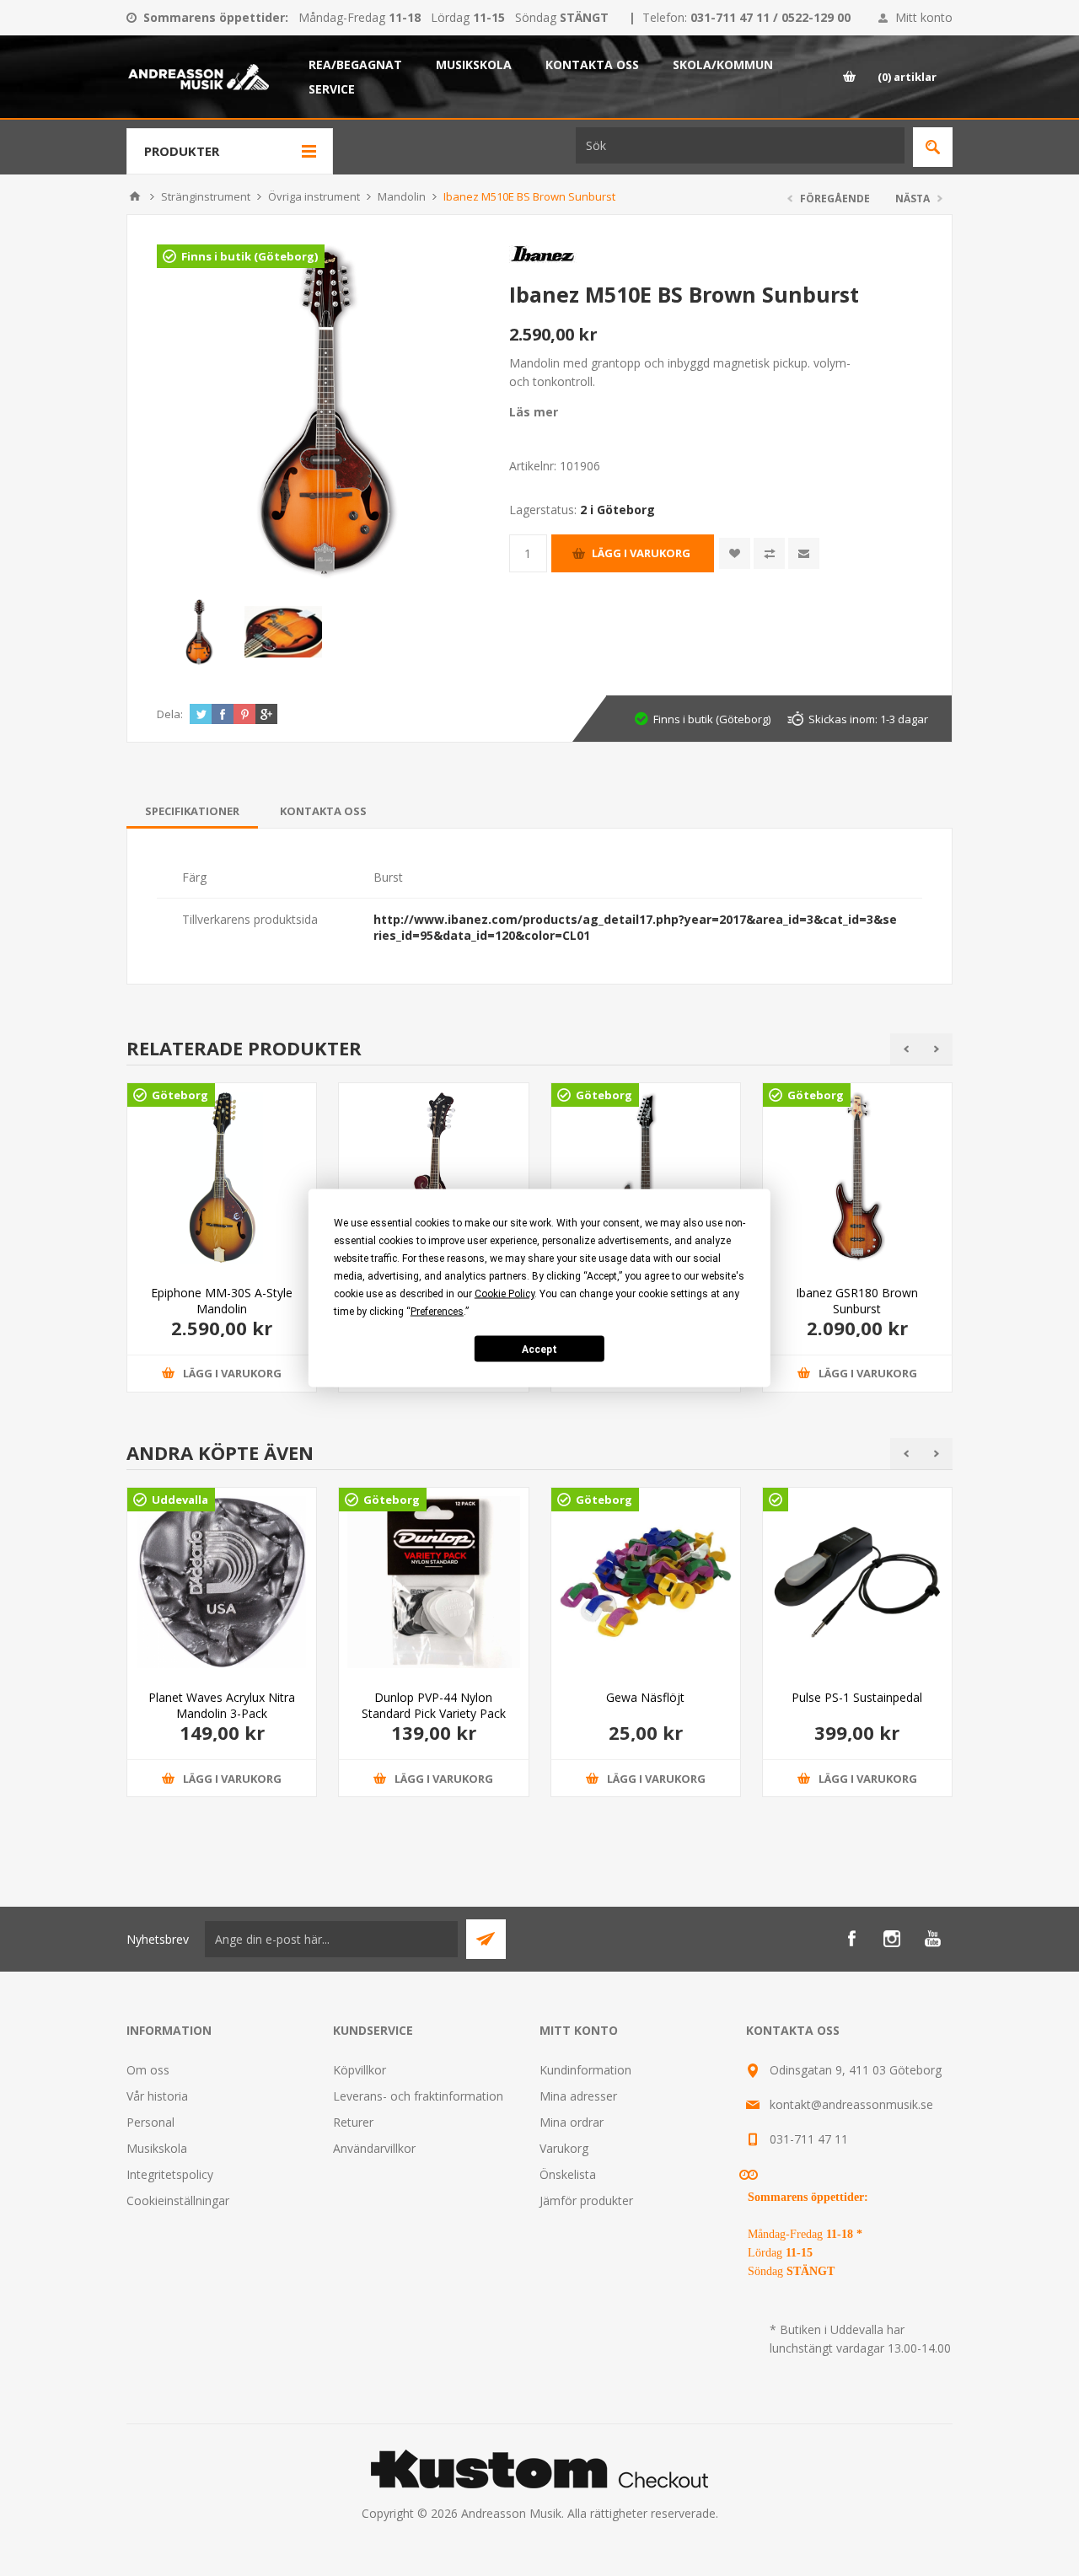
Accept (539, 1349)
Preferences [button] (437, 1312)
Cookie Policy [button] (505, 1294)
